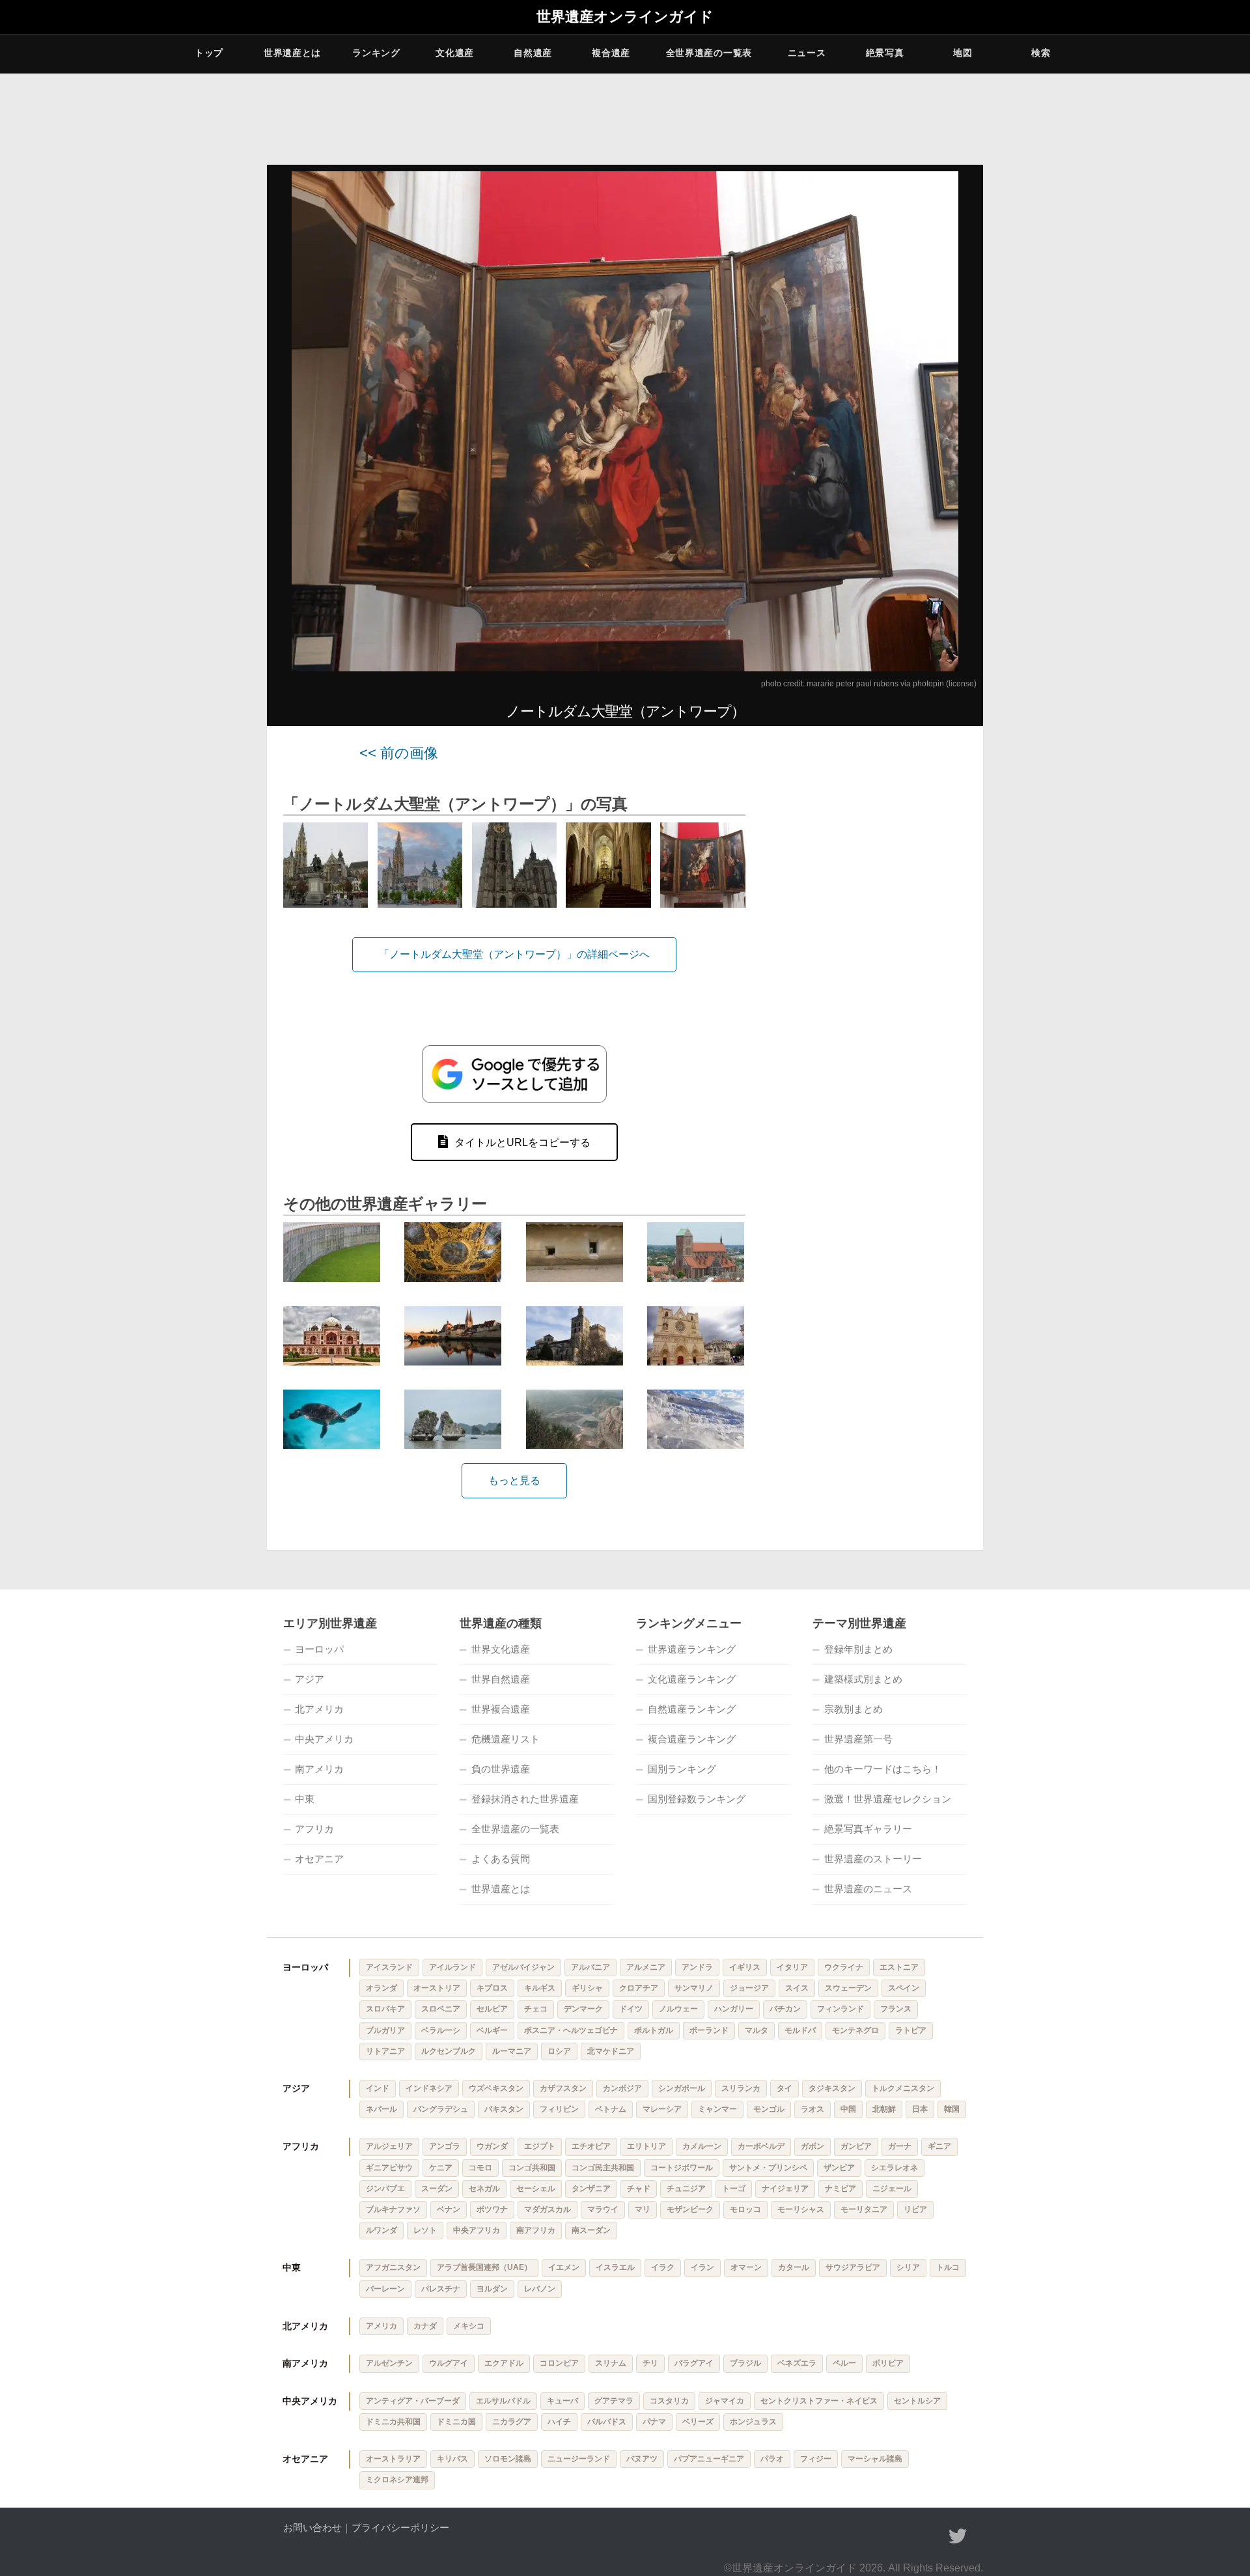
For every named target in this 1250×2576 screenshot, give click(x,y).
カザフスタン (563, 2088)
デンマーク (583, 2009)
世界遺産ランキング (692, 1649)
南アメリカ (319, 1769)
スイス (797, 1988)
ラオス (812, 2109)
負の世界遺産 (501, 1769)
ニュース (807, 53)
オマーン (746, 2267)
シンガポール (682, 2088)
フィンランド (840, 2009)
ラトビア (911, 2030)
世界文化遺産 (501, 1649)
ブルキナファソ (393, 2209)
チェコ (536, 2009)
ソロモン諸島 (508, 2459)
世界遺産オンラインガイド (625, 17)
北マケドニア (611, 2051)
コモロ (480, 2168)
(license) (961, 684)
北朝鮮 (884, 2109)
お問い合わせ (312, 2527)
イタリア (792, 1967)
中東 (305, 1799)
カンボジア (622, 2088)
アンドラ (697, 1967)
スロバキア (385, 2009)
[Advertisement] (872, 941)
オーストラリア (393, 2459)
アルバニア (590, 1967)
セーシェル (536, 2189)
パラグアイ (694, 2363)
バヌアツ (642, 2459)
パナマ (654, 2422)
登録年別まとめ (858, 1649)
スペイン (904, 1988)
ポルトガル (654, 2030)
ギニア (939, 2146)
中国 (848, 2109)
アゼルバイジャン (523, 1967)
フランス (896, 2009)
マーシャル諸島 (875, 2459)
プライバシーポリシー (400, 2527)
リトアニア (385, 2051)
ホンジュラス (753, 2422)
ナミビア (840, 2189)
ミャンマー (717, 2109)
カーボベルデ (761, 2146)
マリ (643, 2209)
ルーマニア (512, 2051)
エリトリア (646, 2146)
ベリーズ (698, 2422)
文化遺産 (455, 53)
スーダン (437, 2189)
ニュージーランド (579, 2459)
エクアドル (504, 2363)
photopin (928, 684)
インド (378, 2088)
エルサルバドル (503, 2401)
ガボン (812, 2146)
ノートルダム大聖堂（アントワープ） (625, 711)
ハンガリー (734, 2009)
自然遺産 (533, 53)
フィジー (816, 2459)
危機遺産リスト (506, 1739)
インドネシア (429, 2088)
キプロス (492, 1988)
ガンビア (856, 2146)
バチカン (785, 2009)
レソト (425, 2230)
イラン (702, 2267)
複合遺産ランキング (692, 1739)
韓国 (952, 2109)
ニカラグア (512, 2422)
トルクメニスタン (903, 2088)
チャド (639, 2189)
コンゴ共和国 (532, 2168)
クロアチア (639, 1988)
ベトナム (611, 2109)
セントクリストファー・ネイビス (819, 2401)
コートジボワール (682, 2168)
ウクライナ (844, 1967)
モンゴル (769, 2109)
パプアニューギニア (709, 2459)
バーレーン (385, 2289)
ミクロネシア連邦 (397, 2480)
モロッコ (745, 2209)
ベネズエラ (797, 2363)
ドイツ (631, 2009)
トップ (209, 53)
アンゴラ (445, 2146)
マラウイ (603, 2209)
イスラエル (615, 2267)
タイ (785, 2088)
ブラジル (745, 2363)
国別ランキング (682, 1769)
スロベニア (441, 2009)
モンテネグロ (855, 2030)
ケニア (441, 2168)
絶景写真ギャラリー (868, 1829)
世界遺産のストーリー (873, 1859)
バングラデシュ (441, 2109)
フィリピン (559, 2109)
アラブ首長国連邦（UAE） (484, 2267)
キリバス (452, 2459)
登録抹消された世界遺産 (525, 1799)
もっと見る (514, 1480)
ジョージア (749, 1988)
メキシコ (469, 2326)
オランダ (382, 1988)
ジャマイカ (725, 2401)
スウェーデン (848, 1988)
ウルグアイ (449, 2363)
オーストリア (437, 1988)
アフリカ (314, 1829)
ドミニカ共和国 (393, 2422)
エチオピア (591, 2146)
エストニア (899, 1967)
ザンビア (839, 2168)
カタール (794, 2267)
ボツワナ (492, 2209)
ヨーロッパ (319, 1649)
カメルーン (702, 2146)
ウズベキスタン (496, 2088)
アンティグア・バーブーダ (413, 2401)
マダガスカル (548, 2209)
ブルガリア (385, 2030)
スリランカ (741, 2088)
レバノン (540, 2289)
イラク (663, 2267)
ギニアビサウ (389, 2168)
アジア (310, 1679)
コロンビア (559, 2363)
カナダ (425, 2326)
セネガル (484, 2189)
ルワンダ (382, 2230)
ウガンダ (492, 2146)
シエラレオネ (895, 2168)
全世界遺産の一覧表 (709, 53)
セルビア (492, 2009)
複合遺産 (611, 53)
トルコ (948, 2267)
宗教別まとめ (854, 1709)
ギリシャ (587, 1988)
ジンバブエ (385, 2189)
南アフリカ (536, 2230)
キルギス (540, 1988)
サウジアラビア (853, 2267)
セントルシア (917, 2401)
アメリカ (382, 2326)
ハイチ (559, 2422)
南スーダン (591, 2230)
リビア (915, 2209)
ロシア (559, 2051)
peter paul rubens (867, 684)
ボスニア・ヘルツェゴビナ (571, 2030)
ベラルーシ (441, 2030)
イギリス (745, 1967)
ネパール (382, 2109)
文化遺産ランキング (692, 1679)
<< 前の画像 (399, 753)
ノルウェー (678, 2009)
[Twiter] (958, 2536)
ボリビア (888, 2363)
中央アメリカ (324, 1739)
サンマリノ (694, 1988)
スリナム (611, 2363)
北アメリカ (319, 1709)
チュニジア (686, 2189)
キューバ (562, 2401)
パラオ (772, 2459)
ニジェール (892, 2189)
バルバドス (607, 2422)
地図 (963, 53)
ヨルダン (492, 2289)
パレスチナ (441, 2289)
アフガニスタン (393, 2267)
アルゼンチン (389, 2363)
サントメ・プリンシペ (768, 2168)
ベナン (449, 2209)
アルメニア (646, 1967)
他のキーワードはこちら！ (883, 1769)
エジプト (540, 2146)
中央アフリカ (477, 2230)
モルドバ (800, 2030)
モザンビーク (690, 2209)
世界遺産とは (292, 53)
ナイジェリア (785, 2189)
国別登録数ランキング (697, 1799)
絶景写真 (885, 53)
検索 (1041, 53)
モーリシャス (801, 2209)
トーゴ (734, 2189)
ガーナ (900, 2146)
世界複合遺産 (501, 1709)
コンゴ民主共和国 (603, 2168)
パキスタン (504, 2109)
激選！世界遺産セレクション (888, 1799)
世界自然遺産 (501, 1679)
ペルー (844, 2363)
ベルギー (492, 2030)
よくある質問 (501, 1859)
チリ (650, 2363)
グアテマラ (614, 2401)
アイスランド (389, 1967)
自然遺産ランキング (692, 1709)
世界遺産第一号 (858, 1739)
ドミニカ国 (456, 2422)
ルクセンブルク (449, 2051)
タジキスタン (832, 2088)
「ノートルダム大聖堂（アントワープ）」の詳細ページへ (514, 954)
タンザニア (591, 2189)
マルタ (757, 2030)
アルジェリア (389, 2146)
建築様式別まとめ (863, 1679)
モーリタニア (864, 2209)
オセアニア (319, 1859)
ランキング (376, 53)
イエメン (564, 2267)
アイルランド (452, 1967)
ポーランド (709, 2030)
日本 (920, 2109)
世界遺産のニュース (868, 1889)
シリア (908, 2267)
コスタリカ (669, 2401)
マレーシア (662, 2109)
